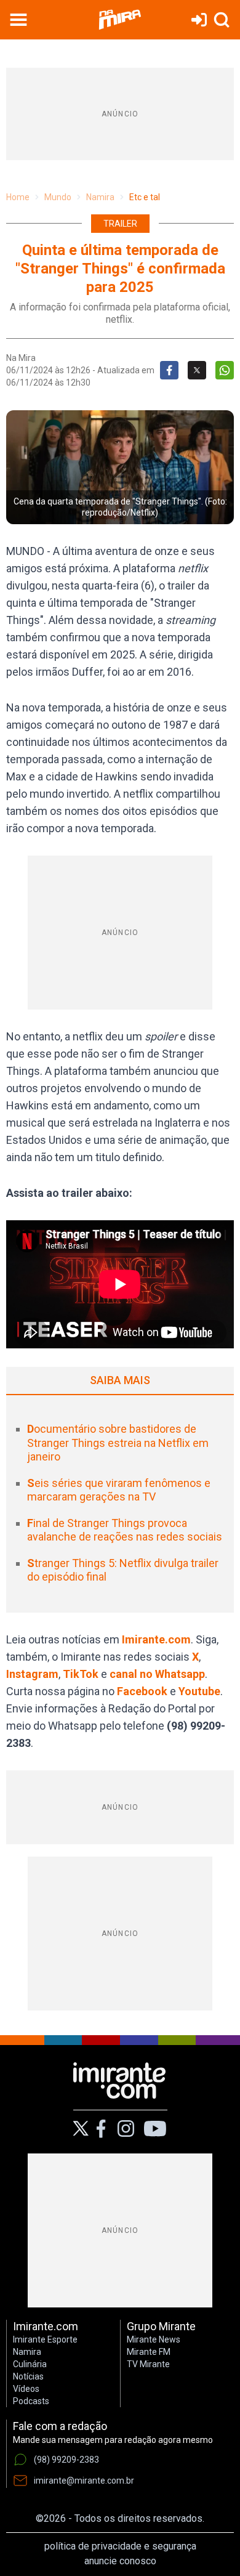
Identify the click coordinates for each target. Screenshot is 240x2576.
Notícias (28, 2376)
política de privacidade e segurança (120, 2546)
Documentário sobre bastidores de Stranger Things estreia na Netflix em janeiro (118, 1443)
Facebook (142, 1691)
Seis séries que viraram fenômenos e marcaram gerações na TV (119, 1490)
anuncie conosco (120, 2561)
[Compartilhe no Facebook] (169, 370)
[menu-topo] (18, 20)
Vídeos (26, 2389)
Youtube (199, 1691)
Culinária (30, 2364)
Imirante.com (156, 1639)
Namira (100, 197)
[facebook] (101, 2129)
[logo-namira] (120, 20)
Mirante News (154, 2339)
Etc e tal (145, 197)
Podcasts (31, 2401)
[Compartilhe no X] (197, 370)
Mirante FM (149, 2352)
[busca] (222, 20)
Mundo (58, 197)
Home (18, 197)
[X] (81, 2128)
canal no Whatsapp (157, 1674)
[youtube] (155, 2129)
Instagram (32, 1674)
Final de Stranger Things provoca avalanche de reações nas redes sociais (125, 1530)
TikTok (81, 1674)
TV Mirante (148, 2364)
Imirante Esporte (45, 2339)
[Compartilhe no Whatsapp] (225, 370)
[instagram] (126, 2129)
